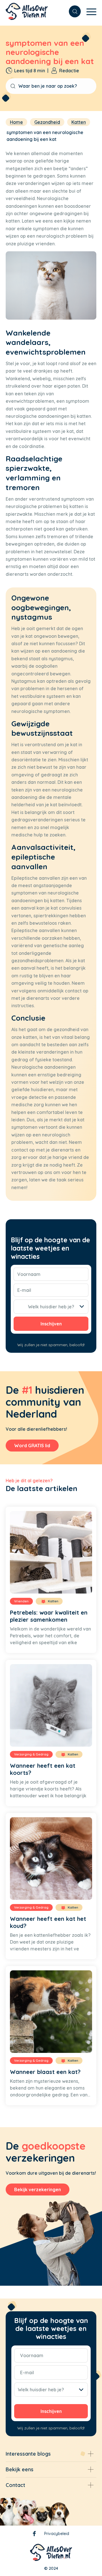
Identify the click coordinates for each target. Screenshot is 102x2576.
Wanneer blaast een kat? (45, 2072)
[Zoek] (72, 11)
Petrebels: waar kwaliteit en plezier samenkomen (49, 1616)
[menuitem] (72, 11)
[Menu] (89, 11)
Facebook (34, 2535)
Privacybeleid (57, 2534)
